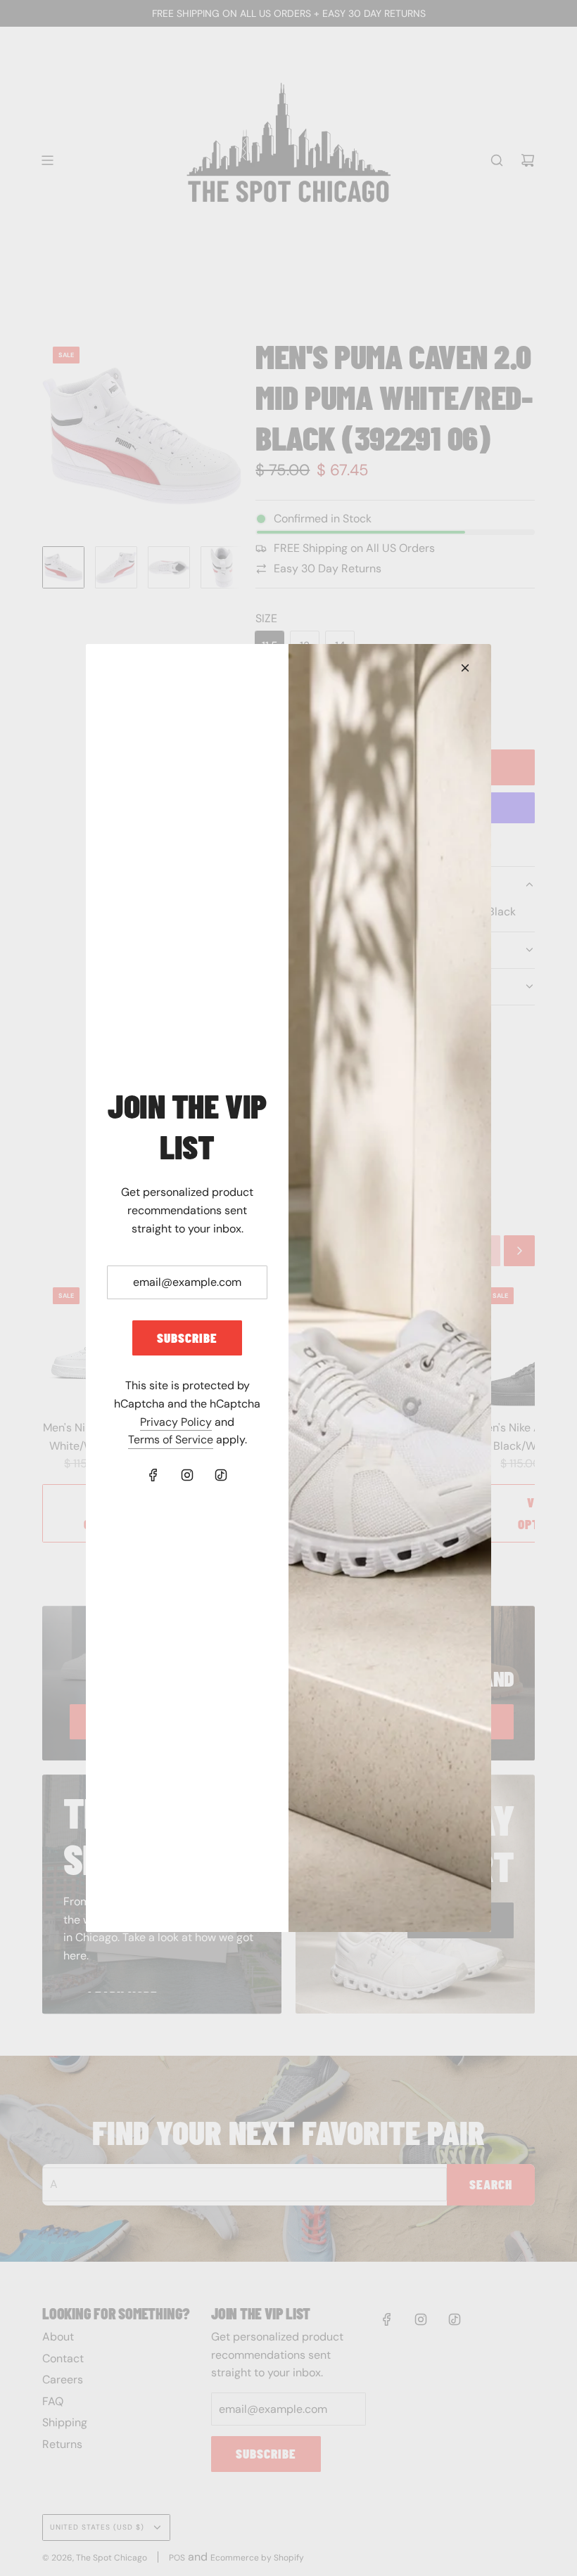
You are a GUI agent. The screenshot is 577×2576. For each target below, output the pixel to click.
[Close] (465, 668)
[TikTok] (221, 1475)
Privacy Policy (176, 1422)
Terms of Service (171, 1440)
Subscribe (187, 1338)
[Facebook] (153, 1475)
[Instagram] (187, 1475)
